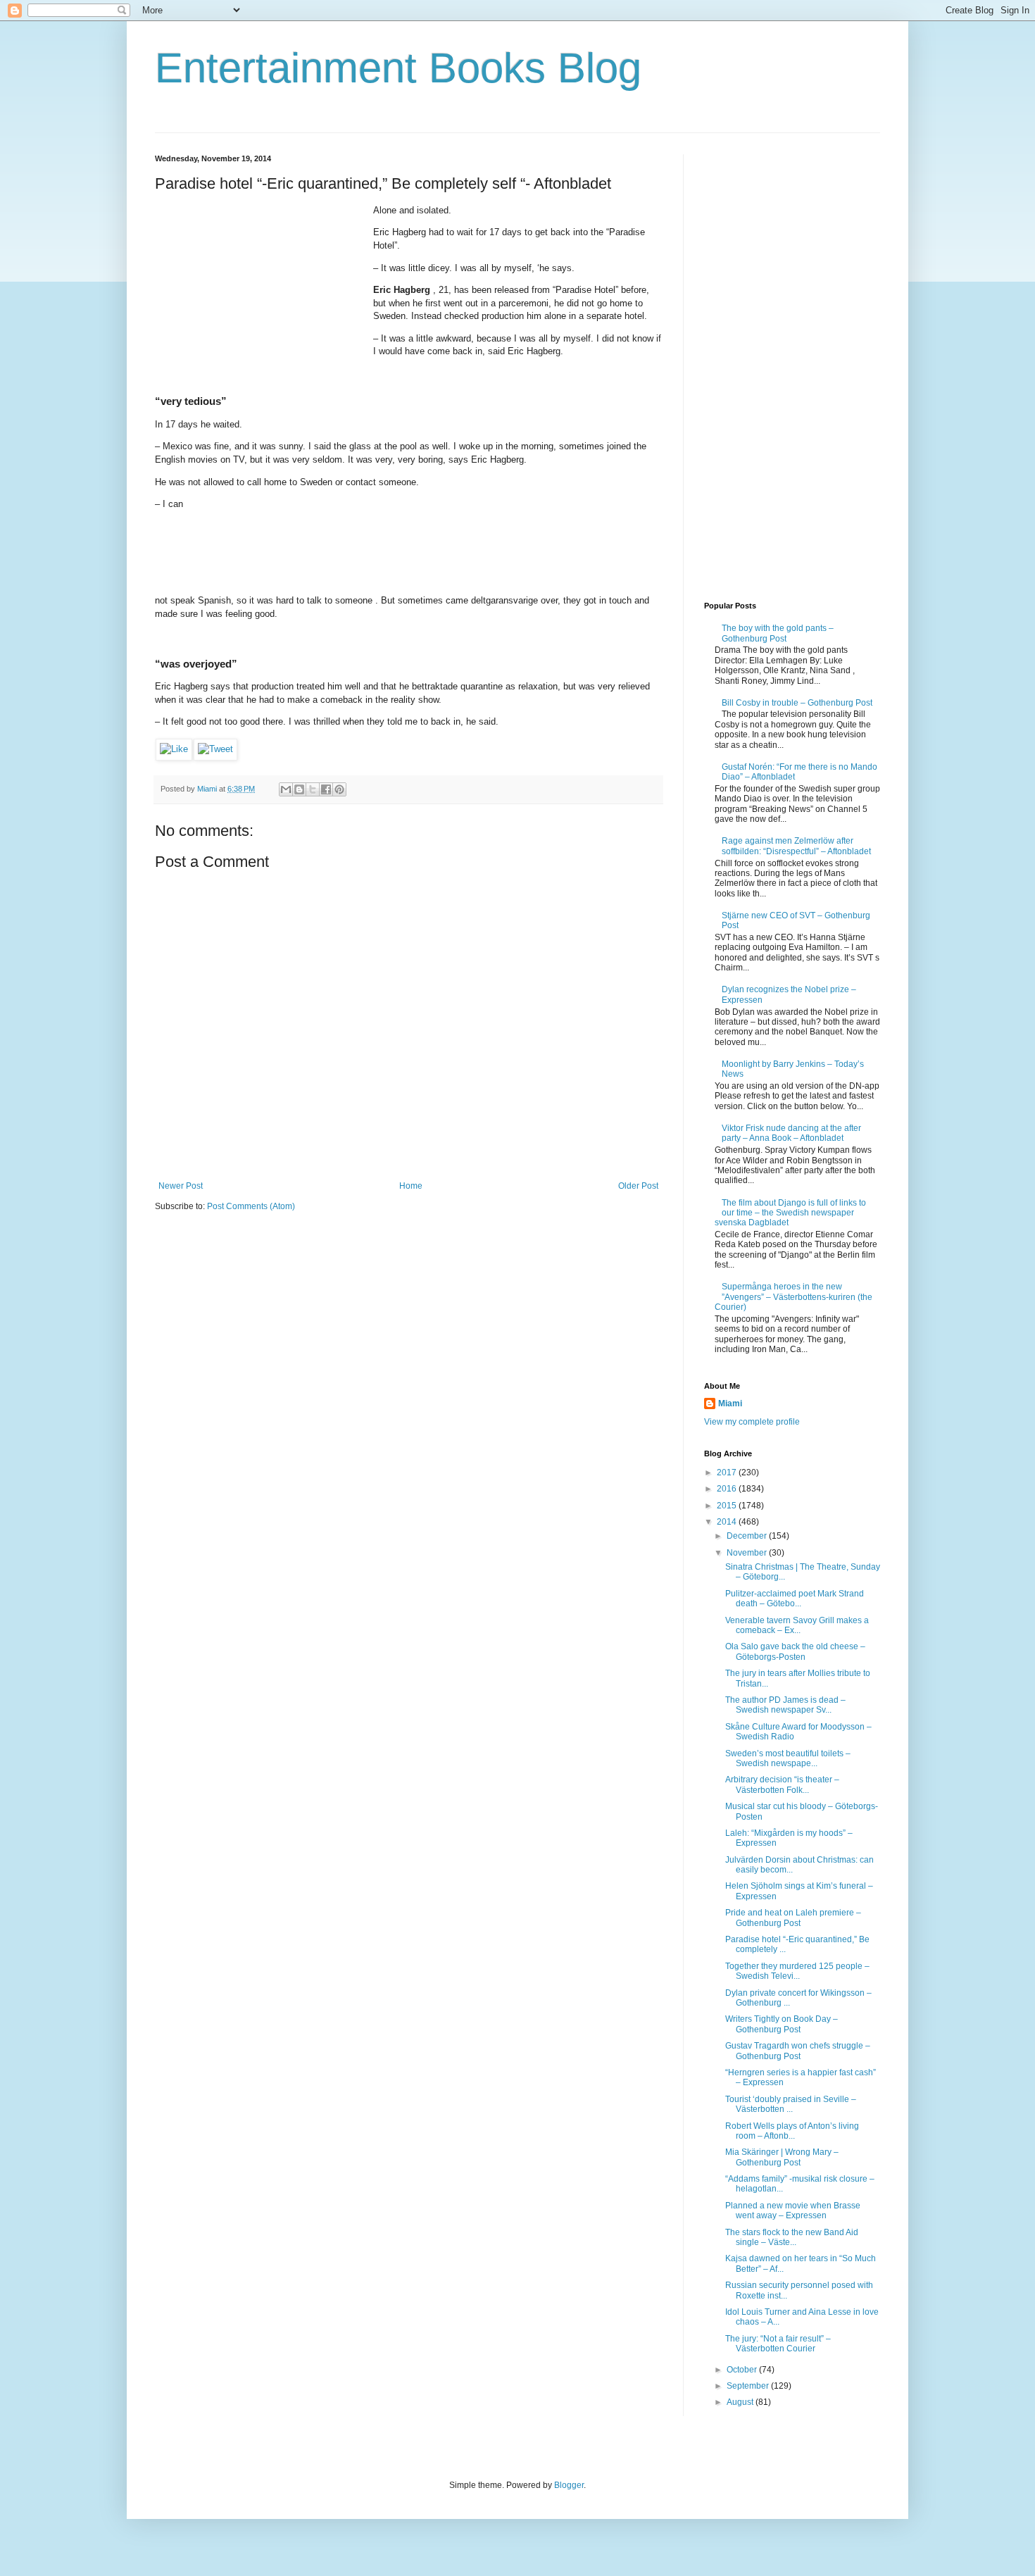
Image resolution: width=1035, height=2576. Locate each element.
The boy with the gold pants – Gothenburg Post (778, 633)
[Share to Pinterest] (339, 789)
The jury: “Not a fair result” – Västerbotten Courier (778, 2344)
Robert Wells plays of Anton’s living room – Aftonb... (792, 2131)
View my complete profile (752, 1422)
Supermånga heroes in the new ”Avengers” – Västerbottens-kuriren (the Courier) (793, 1297)
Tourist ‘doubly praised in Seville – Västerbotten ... (791, 2104)
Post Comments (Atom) (251, 1206)
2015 (728, 1506)
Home (411, 1186)
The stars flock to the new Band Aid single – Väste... (792, 2237)
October (743, 2370)
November (748, 1553)
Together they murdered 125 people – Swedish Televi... (797, 1971)
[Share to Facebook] (326, 789)
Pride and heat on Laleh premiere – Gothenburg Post (793, 1918)
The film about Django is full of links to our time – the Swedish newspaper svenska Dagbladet (790, 1213)
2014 (728, 1522)
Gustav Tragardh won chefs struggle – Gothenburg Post (798, 2051)
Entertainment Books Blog (398, 68)
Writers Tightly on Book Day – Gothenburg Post (782, 2024)
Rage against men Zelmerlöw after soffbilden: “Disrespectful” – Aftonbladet (796, 846)
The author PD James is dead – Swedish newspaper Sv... (785, 1705)
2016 (728, 1489)
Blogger (569, 2485)
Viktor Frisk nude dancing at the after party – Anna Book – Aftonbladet (791, 1133)
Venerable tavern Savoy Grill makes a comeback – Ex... (797, 1625)
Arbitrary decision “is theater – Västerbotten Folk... (782, 1784)
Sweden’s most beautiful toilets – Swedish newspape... (788, 1758)
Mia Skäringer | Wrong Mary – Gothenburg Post (782, 2157)
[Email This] (286, 789)
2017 (728, 1473)
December (748, 1536)
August (741, 2402)
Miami (730, 1403)
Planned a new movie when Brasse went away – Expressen (793, 2211)
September (749, 2386)
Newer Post (181, 1186)
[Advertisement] (261, 292)
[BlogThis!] (299, 789)
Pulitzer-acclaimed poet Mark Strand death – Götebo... (795, 1599)
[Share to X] (313, 789)
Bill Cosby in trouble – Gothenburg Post (797, 703)
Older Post (638, 1186)
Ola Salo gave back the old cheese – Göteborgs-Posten (795, 1651)
